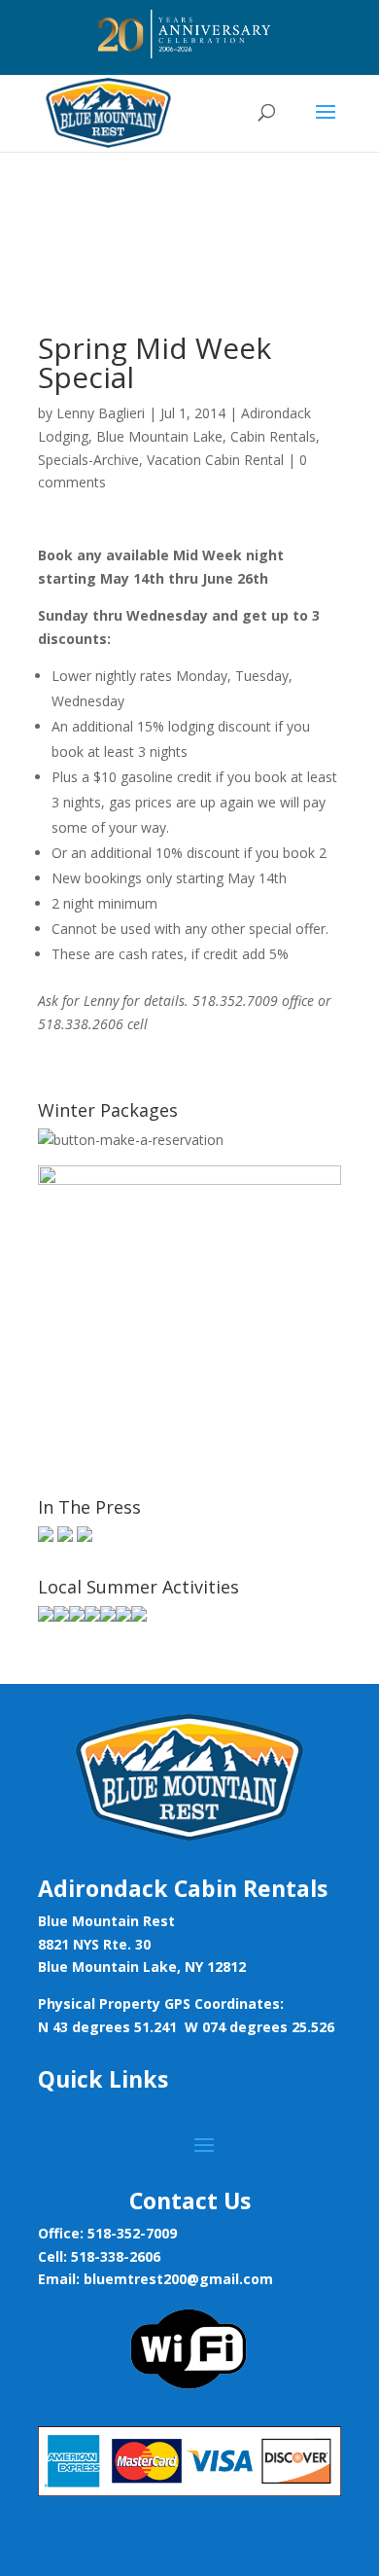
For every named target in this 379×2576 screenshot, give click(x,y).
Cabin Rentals (273, 436)
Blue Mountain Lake (159, 436)
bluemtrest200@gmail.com (178, 2279)
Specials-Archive (88, 460)
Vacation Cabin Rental (215, 460)
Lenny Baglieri (101, 413)
